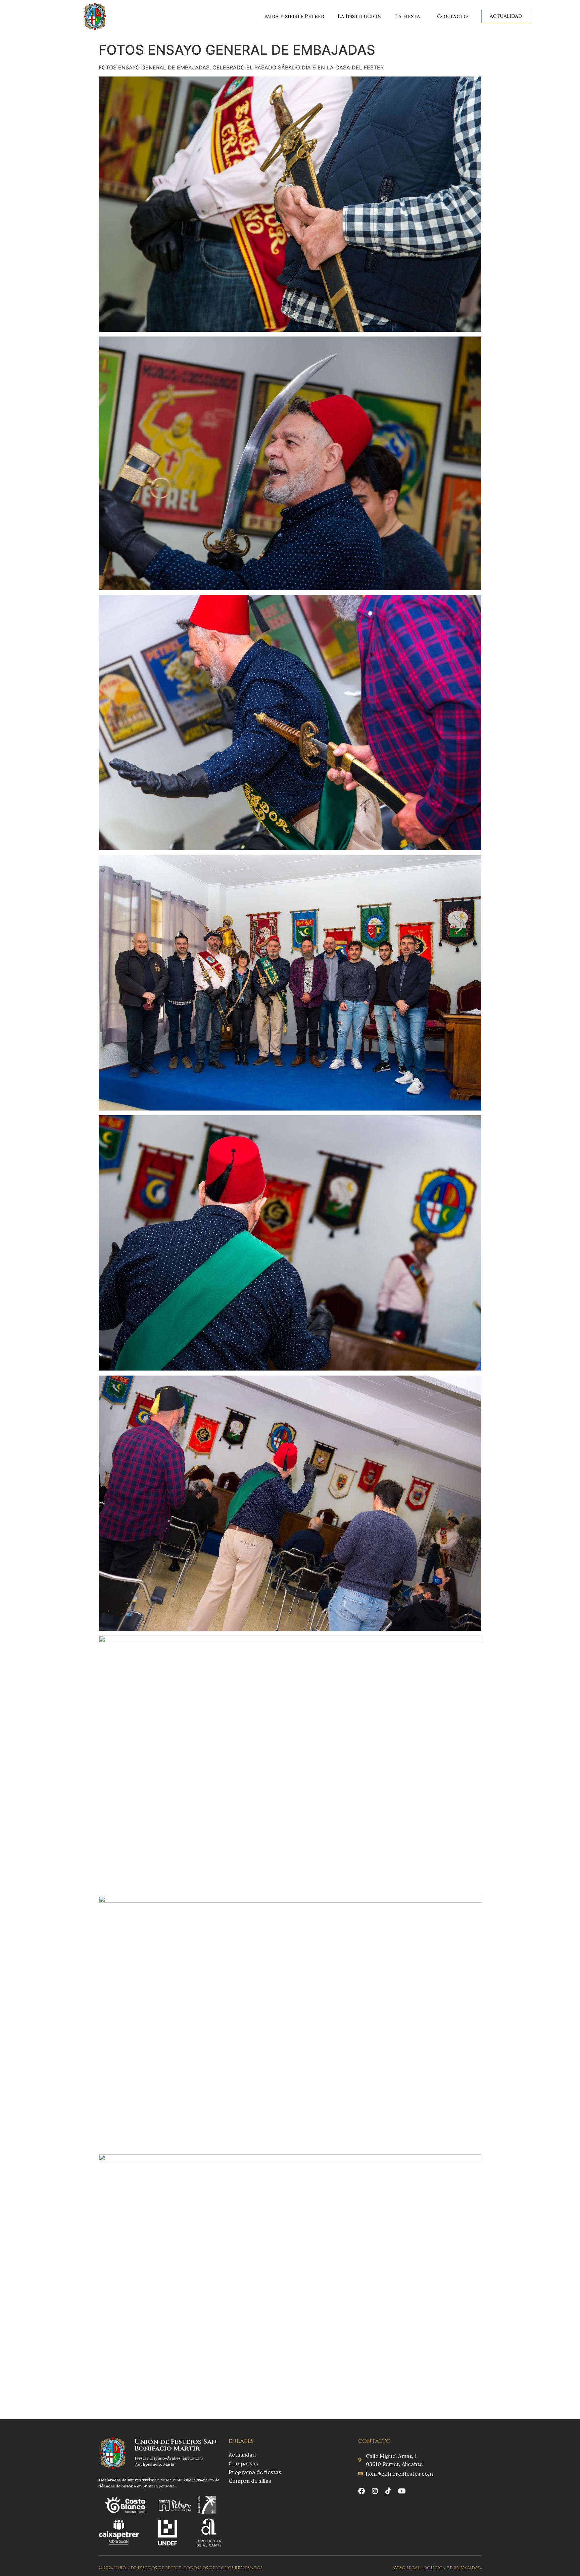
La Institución (360, 16)
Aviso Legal (406, 2568)
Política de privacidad (453, 2568)
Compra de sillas (250, 2481)
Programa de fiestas (255, 2472)
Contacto (452, 16)
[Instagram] (375, 2491)
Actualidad (242, 2455)
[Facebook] (361, 2491)
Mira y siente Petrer (295, 16)
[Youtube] (402, 2491)
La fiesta (408, 16)
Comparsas (243, 2463)
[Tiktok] (388, 2491)
